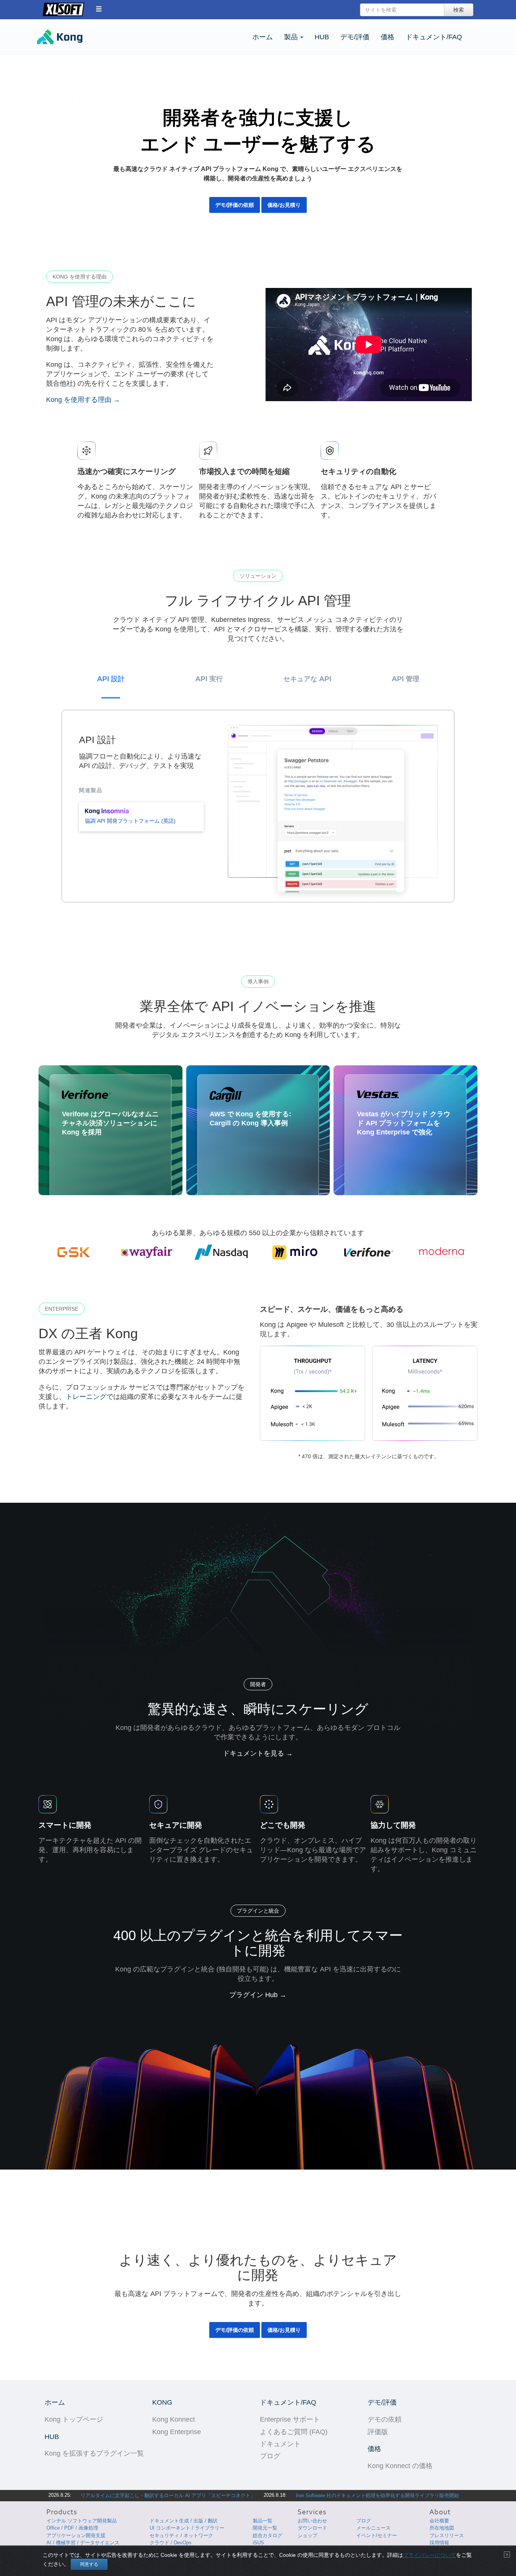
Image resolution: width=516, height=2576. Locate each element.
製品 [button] (292, 37)
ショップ (307, 2535)
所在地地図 (442, 2528)
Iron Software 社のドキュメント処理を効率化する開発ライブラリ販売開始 (377, 2495)
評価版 (378, 2432)
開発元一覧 (265, 2528)
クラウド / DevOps (171, 2543)
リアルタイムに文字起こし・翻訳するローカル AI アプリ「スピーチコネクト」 (168, 2495)
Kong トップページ (74, 2419)
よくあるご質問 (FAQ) (294, 2432)
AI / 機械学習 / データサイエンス (83, 2543)
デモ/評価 (355, 37)
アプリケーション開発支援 (76, 2535)
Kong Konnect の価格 (400, 2466)
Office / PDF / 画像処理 (72, 2528)
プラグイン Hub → (258, 1995)
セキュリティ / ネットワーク (181, 2535)
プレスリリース (447, 2535)
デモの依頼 (385, 2419)
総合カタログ (267, 2535)
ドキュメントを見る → (258, 1753)
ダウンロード (312, 2528)
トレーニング (86, 1397)
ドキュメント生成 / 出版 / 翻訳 (184, 2521)
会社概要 (439, 2521)
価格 (388, 37)
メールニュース (373, 2528)
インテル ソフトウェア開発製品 (82, 2521)
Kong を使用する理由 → (83, 400)
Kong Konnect (174, 2419)
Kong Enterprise (177, 2432)
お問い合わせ (312, 2521)
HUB (322, 37)
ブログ (270, 2456)
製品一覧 (263, 2521)
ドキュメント (280, 2444)
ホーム (263, 37)
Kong (73, 38)
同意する (89, 2564)
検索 (459, 10)
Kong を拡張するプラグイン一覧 (94, 2453)
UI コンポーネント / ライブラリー (187, 2528)
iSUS (258, 2543)
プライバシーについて (429, 2555)
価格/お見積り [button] (284, 205)
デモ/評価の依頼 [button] (235, 205)
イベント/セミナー (377, 2535)
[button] (99, 9)
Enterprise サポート (290, 2419)
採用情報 (439, 2543)
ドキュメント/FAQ (434, 37)
